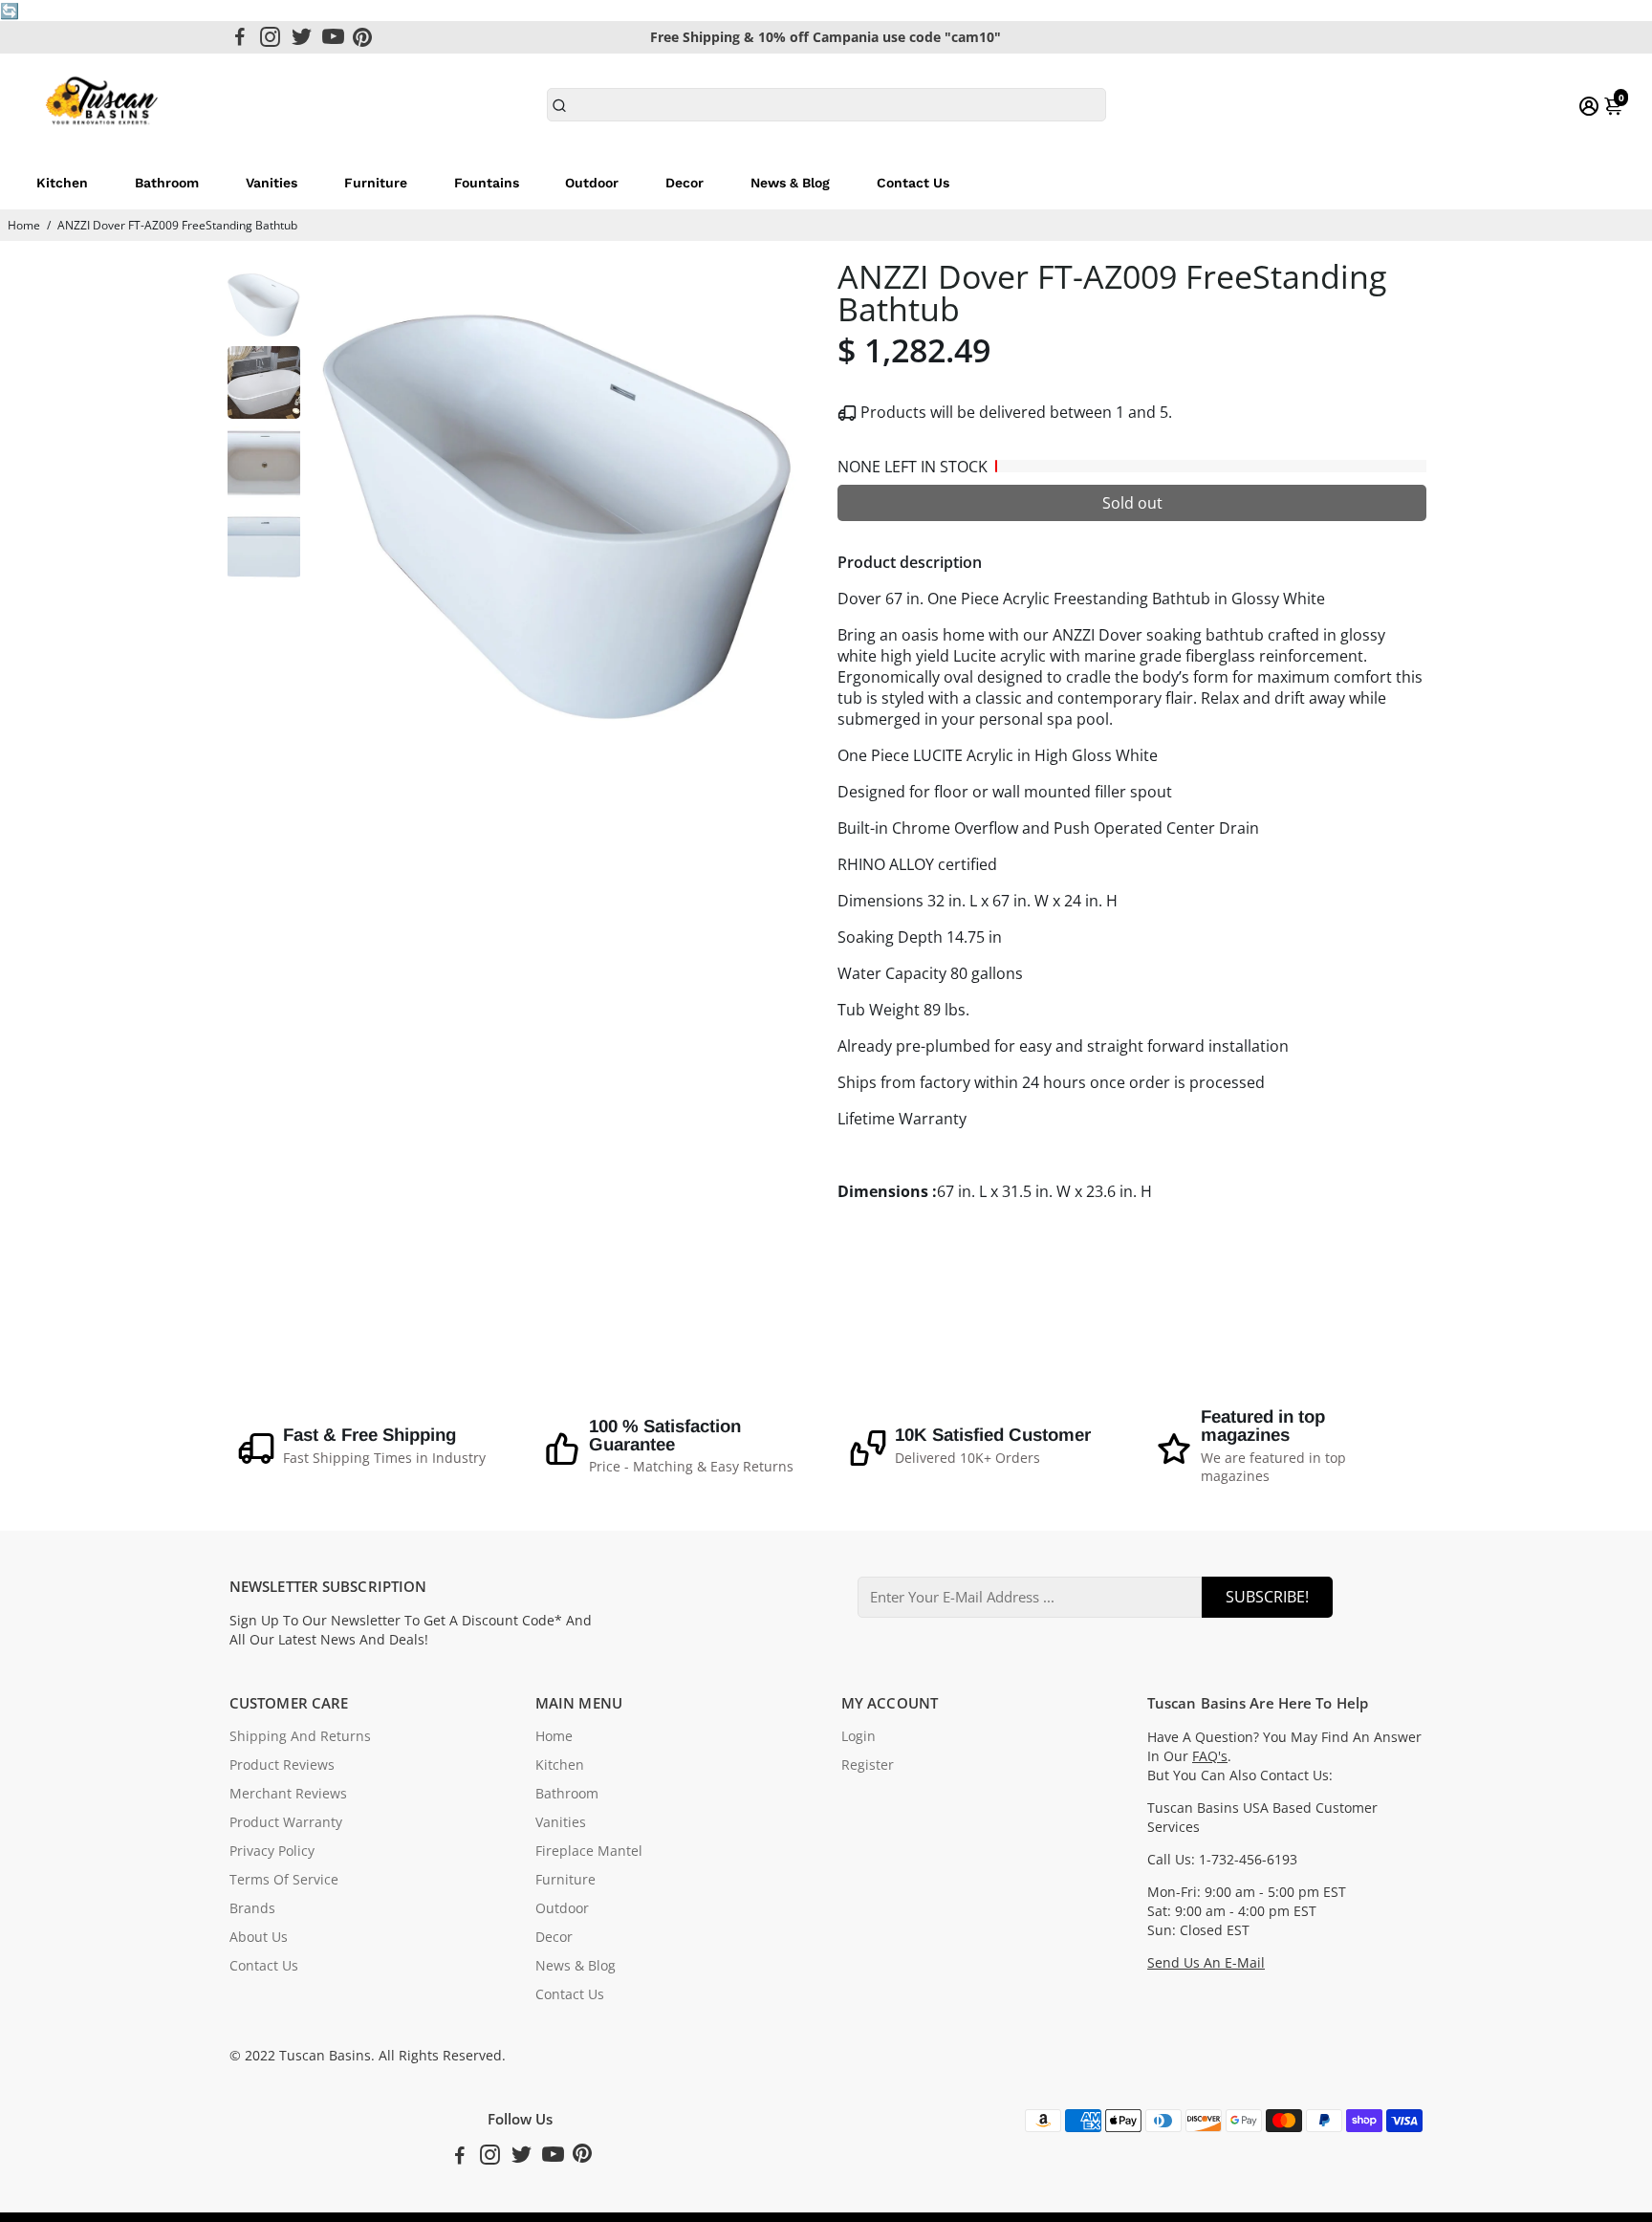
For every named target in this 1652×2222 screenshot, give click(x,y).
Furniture (376, 183)
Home (24, 225)
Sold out (1132, 503)
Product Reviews (282, 1765)
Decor (685, 183)
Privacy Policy (272, 1851)
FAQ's (1210, 1756)
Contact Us (913, 183)
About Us (259, 1937)
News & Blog (790, 183)
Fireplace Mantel (589, 1851)
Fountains (487, 183)
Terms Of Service (284, 1880)
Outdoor (592, 183)
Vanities (272, 183)
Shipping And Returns (300, 1736)
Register (868, 1765)
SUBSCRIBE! (1267, 1597)
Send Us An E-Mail (1206, 1963)
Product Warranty (286, 1822)
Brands (252, 1908)
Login (859, 1736)
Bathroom (167, 183)
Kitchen (62, 183)
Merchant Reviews (288, 1794)
